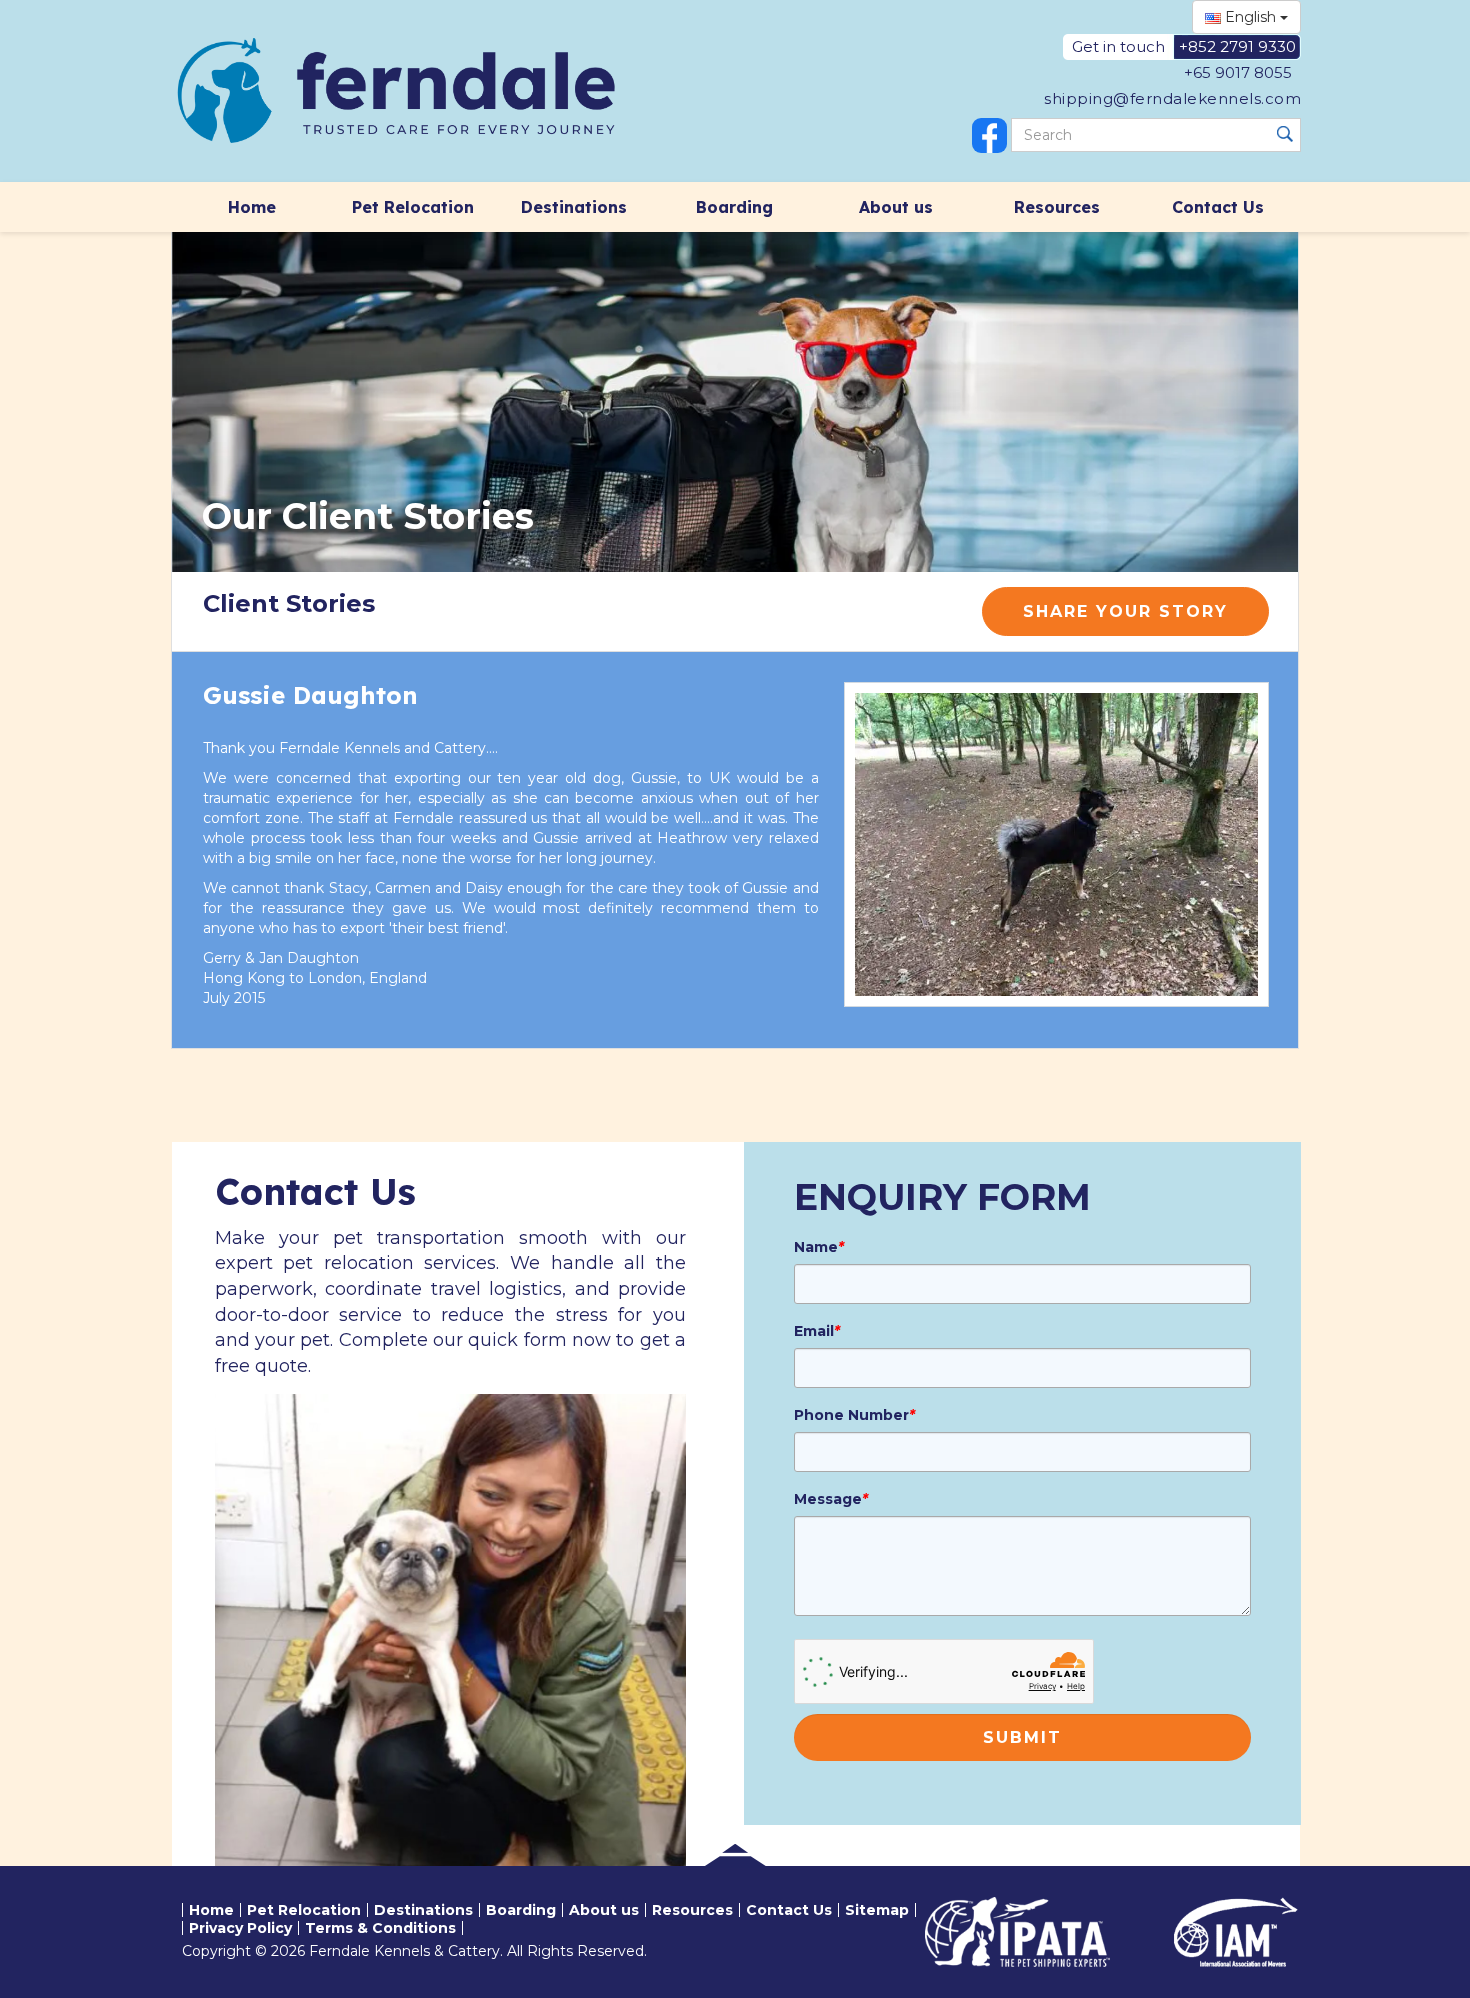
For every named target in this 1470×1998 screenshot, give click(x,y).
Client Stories (289, 603)
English (1250, 17)
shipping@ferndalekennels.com (1172, 98)
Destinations (574, 207)
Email (817, 1331)
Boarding (734, 207)
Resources (1057, 207)
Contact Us (1218, 207)
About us (896, 207)
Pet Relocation (413, 207)
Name (819, 1247)
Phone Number (854, 1415)
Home (252, 207)
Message (831, 1499)
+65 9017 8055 (1238, 72)
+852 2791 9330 (1237, 46)
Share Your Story (1125, 611)
